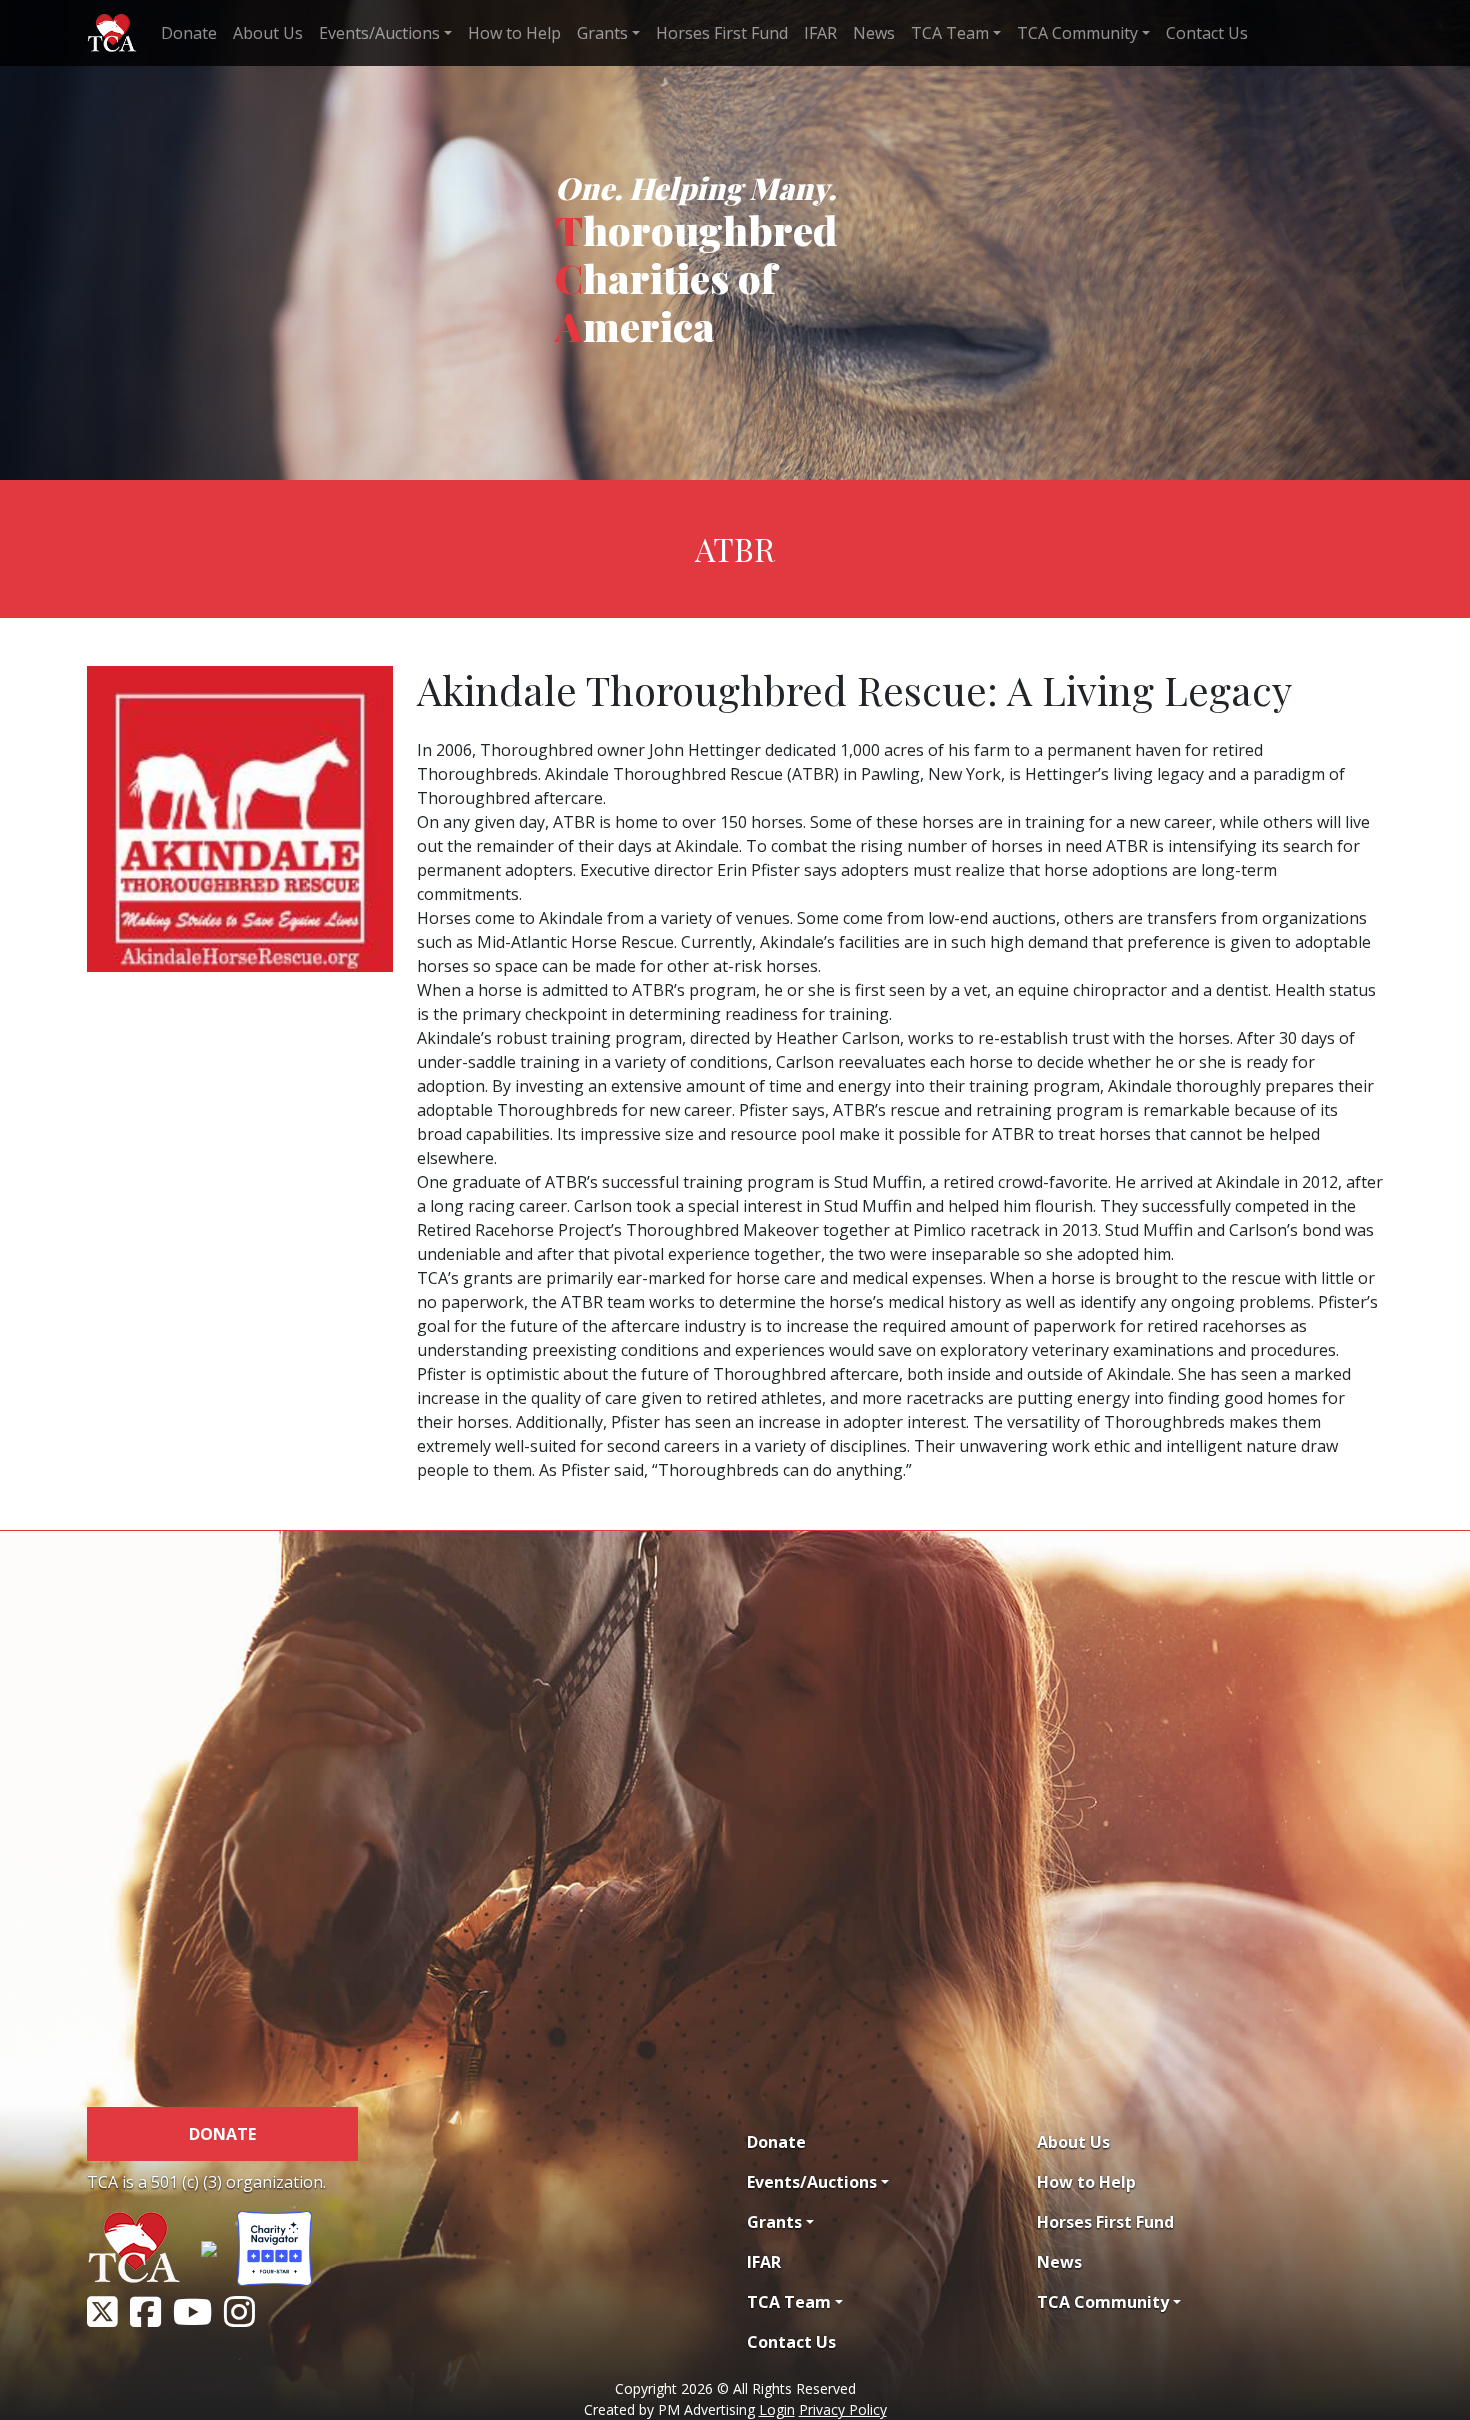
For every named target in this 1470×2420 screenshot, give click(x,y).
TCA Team (950, 33)
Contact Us (1207, 33)
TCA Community (1077, 33)
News (874, 33)
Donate (189, 33)
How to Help (514, 33)
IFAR (820, 33)
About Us (268, 33)
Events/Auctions (379, 33)
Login (777, 2409)
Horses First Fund (722, 33)
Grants (602, 33)
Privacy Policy (843, 2409)
